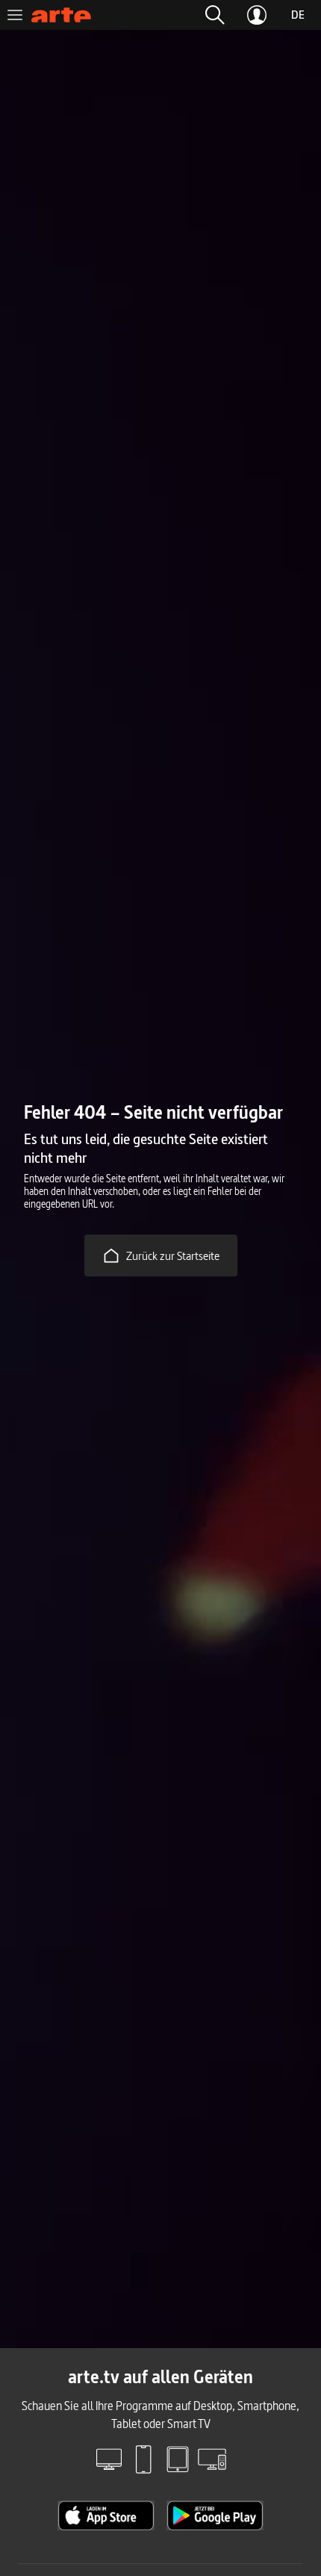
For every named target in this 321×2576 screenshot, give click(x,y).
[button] (215, 15)
